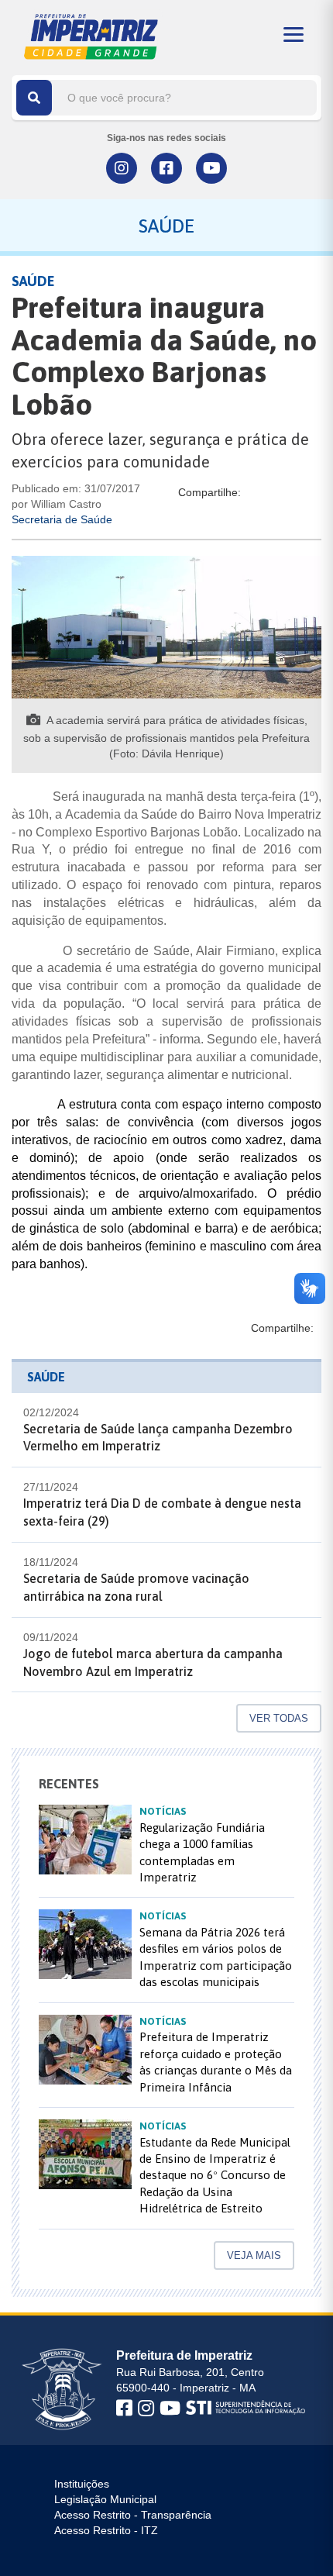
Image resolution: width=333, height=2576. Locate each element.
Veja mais (254, 2255)
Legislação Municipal (105, 2499)
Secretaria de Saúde (62, 519)
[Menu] (294, 34)
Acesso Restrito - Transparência (133, 2515)
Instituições (82, 2484)
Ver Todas (279, 1718)
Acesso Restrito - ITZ (106, 2530)
